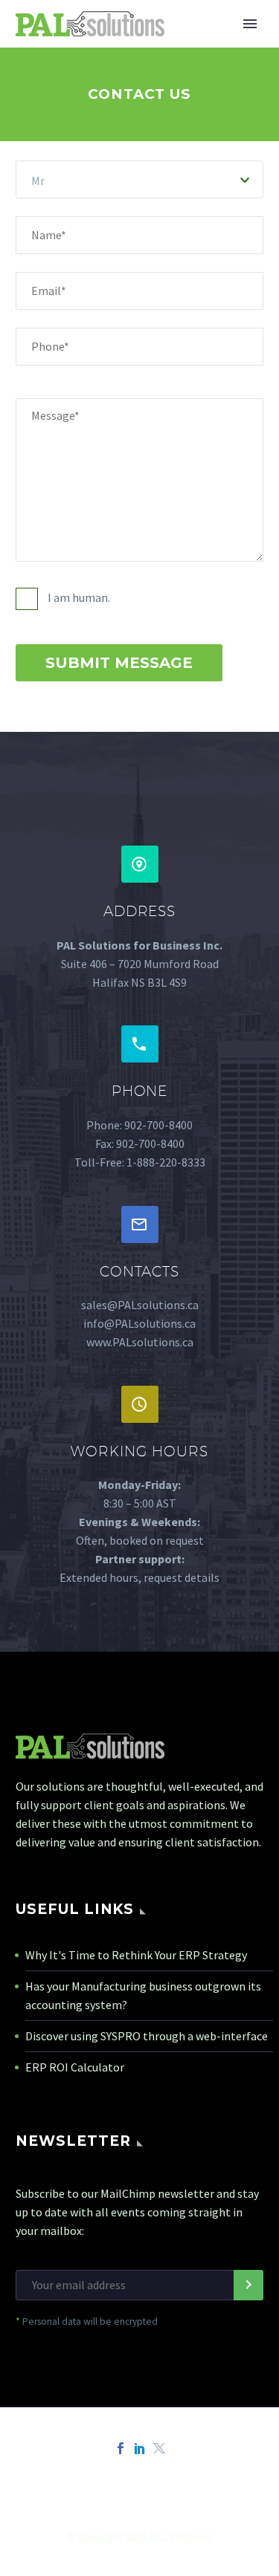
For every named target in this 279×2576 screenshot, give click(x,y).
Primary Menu (250, 24)
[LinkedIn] (140, 2448)
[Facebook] (121, 2448)
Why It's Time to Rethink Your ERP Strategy (136, 1955)
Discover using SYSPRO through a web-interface (147, 2036)
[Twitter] (159, 2448)
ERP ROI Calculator (75, 2067)
